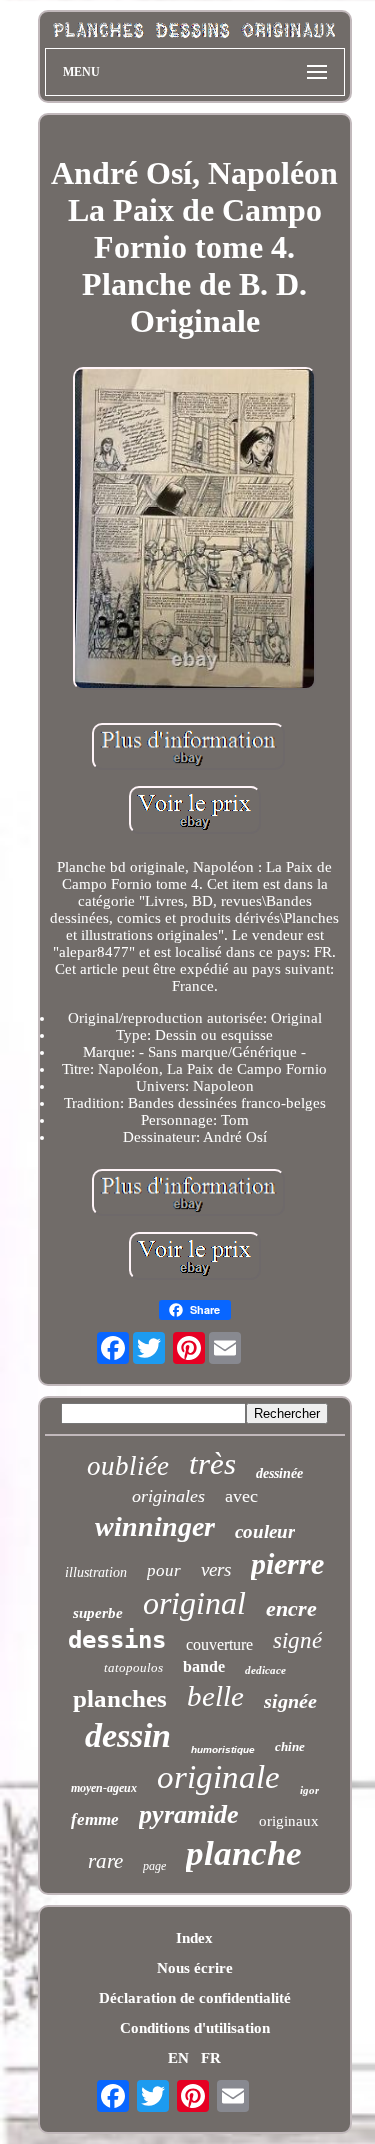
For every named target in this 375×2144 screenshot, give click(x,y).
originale (218, 1777)
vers (216, 1569)
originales (168, 1496)
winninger (155, 1526)
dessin (128, 1735)
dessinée (279, 1473)
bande (204, 1666)
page (154, 1866)
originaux (289, 1821)
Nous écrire (195, 1968)
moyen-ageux (104, 1788)
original (194, 1603)
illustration (96, 1572)
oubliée (128, 1466)
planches (120, 1698)
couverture (219, 1644)
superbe (98, 1613)
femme (95, 1819)
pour (164, 1570)
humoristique (223, 1749)
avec (241, 1496)
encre (291, 1608)
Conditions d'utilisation (195, 2028)
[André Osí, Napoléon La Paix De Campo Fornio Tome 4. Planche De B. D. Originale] (195, 530)
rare (105, 1861)
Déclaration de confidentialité (195, 1998)
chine (290, 1746)
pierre (287, 1563)
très (212, 1463)
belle (215, 1696)
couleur (265, 1531)
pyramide (189, 1814)
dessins (117, 1640)
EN (178, 2058)
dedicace (265, 1670)
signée (290, 1701)
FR (211, 2058)
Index (194, 1938)
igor (309, 1790)
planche (244, 1853)
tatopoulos (133, 1667)
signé (297, 1640)
